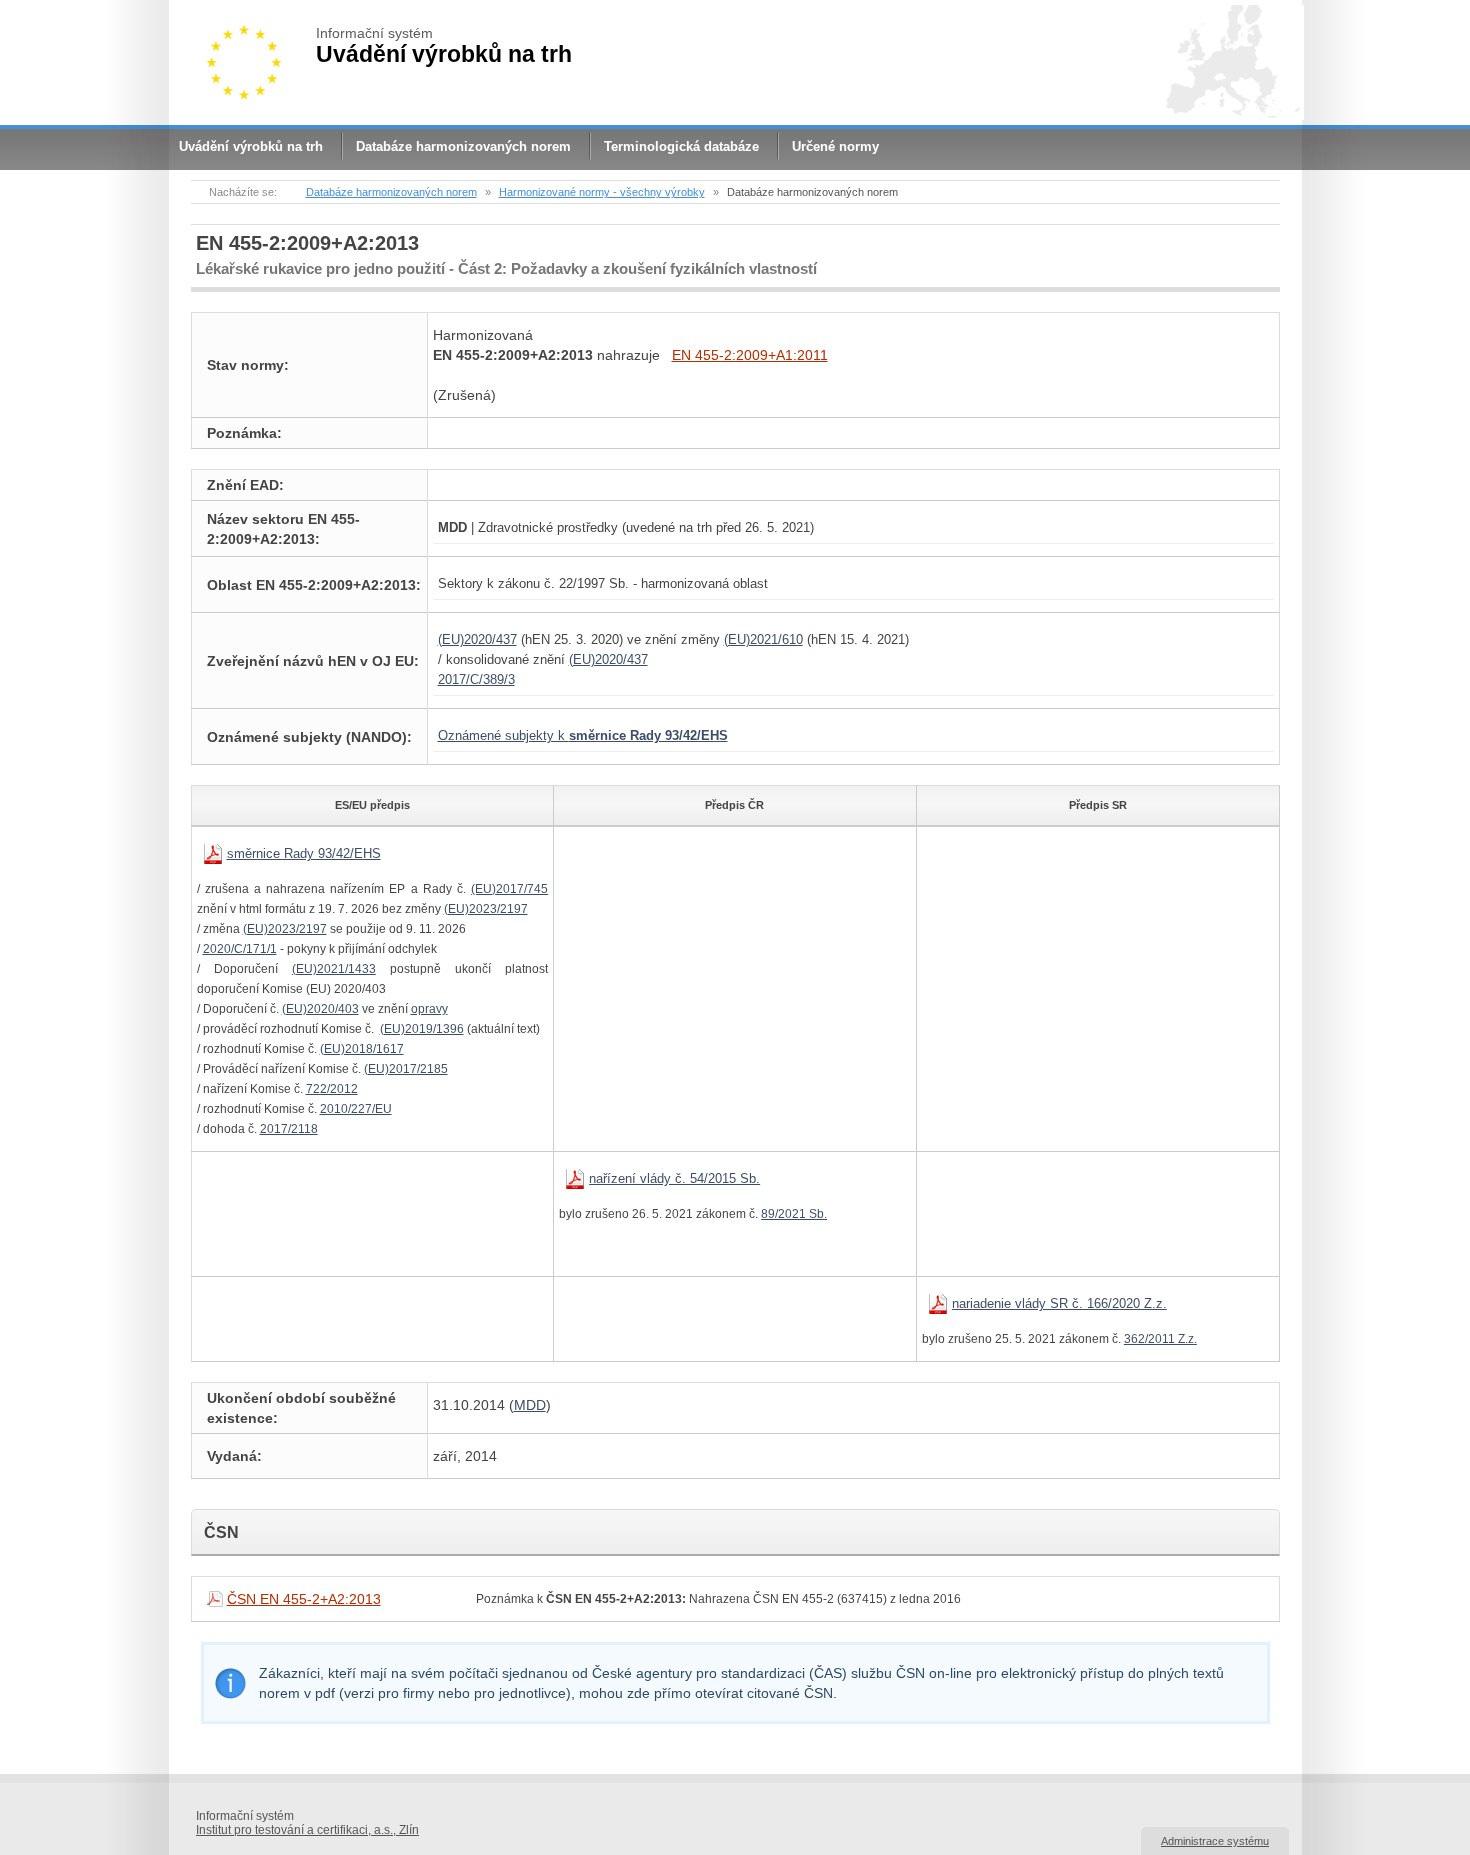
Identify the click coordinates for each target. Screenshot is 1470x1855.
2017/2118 (289, 1129)
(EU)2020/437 (477, 639)
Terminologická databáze (681, 146)
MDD (530, 1405)
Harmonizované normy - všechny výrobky (602, 192)
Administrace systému (1215, 1841)
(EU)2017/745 (509, 889)
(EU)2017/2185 (406, 1069)
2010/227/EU (356, 1109)
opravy (429, 1009)
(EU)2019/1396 (422, 1029)
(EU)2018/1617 (362, 1049)
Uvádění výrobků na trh (251, 146)
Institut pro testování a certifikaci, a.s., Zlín (307, 1830)
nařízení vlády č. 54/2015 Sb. (674, 1178)
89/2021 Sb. (794, 1214)
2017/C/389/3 (476, 679)
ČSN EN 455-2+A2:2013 (304, 1599)
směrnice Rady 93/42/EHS (304, 853)
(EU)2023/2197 (486, 909)
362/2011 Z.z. (1160, 1339)
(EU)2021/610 (763, 639)
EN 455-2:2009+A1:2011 (750, 355)
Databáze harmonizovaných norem (463, 146)
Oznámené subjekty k (583, 735)
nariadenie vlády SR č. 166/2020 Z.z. (1059, 1303)
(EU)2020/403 (320, 1009)
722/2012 (332, 1089)
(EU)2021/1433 (334, 969)
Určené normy (835, 146)
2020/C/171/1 (240, 949)
